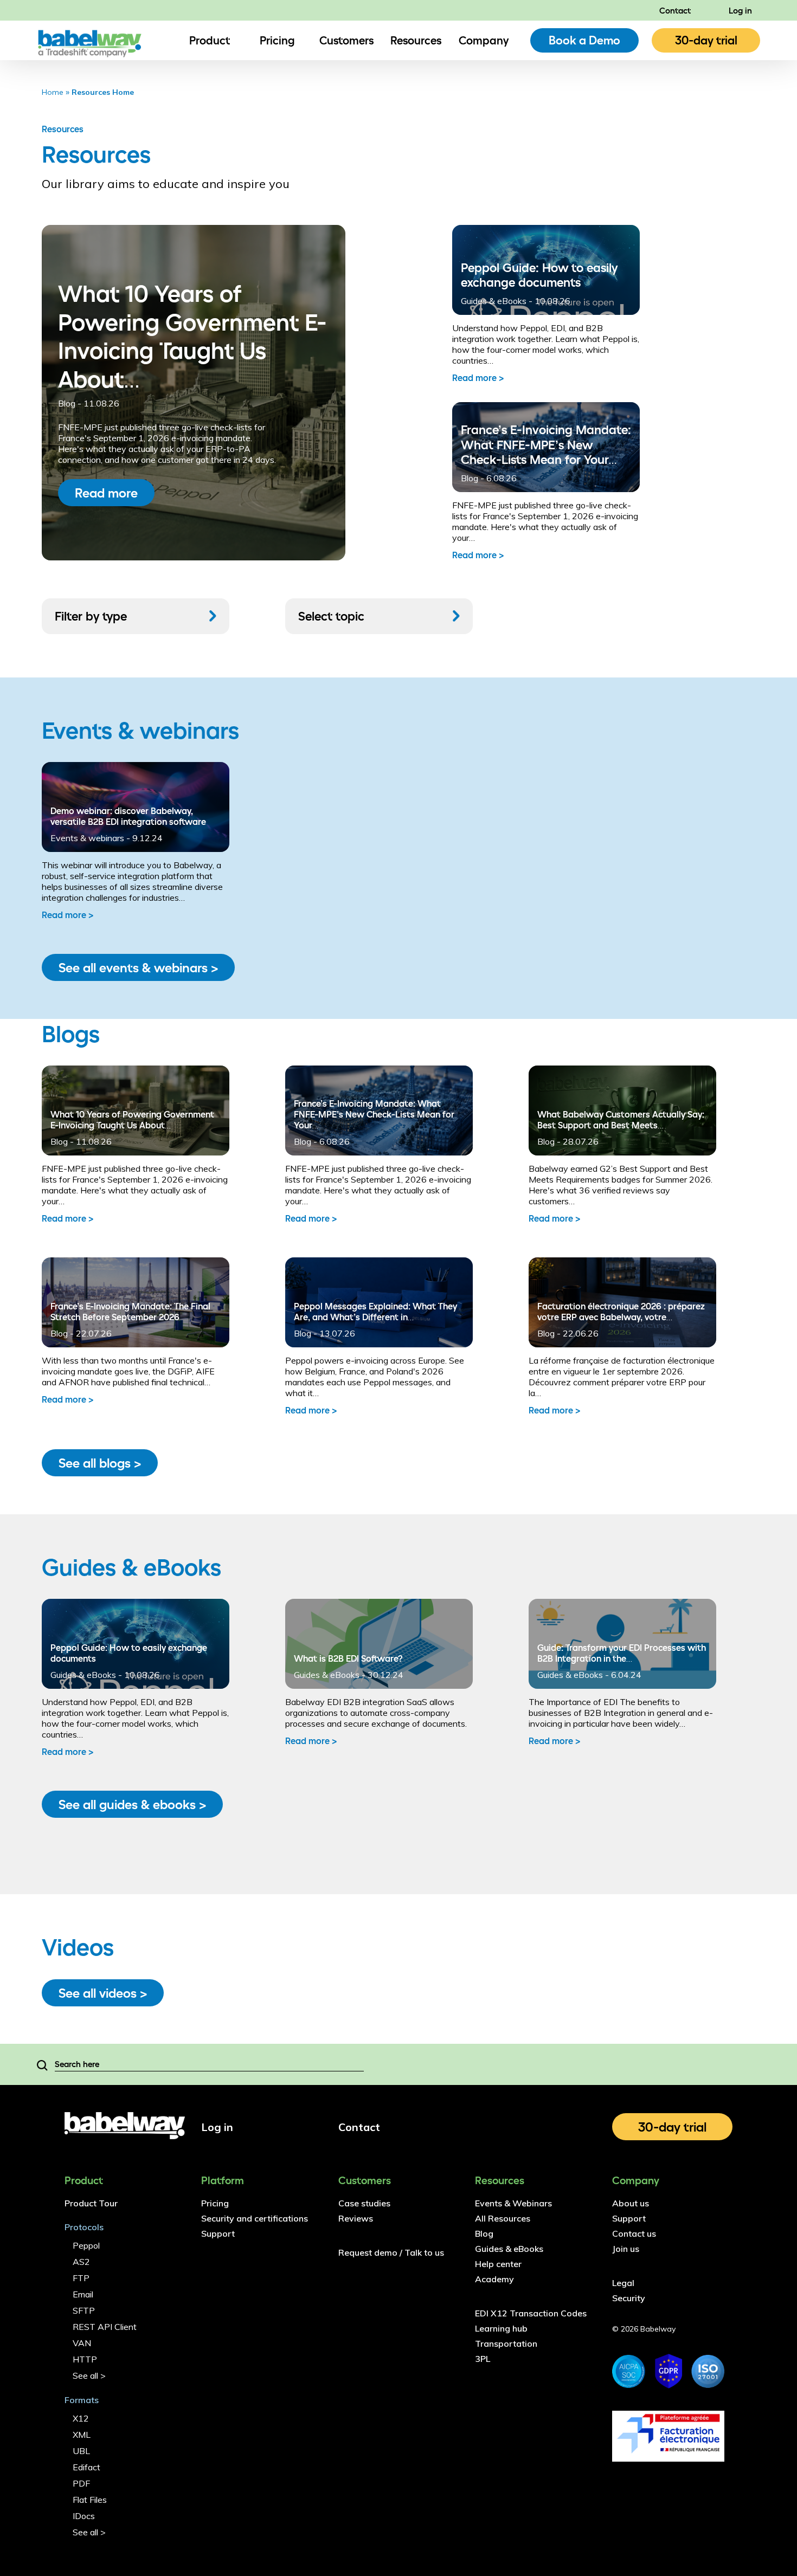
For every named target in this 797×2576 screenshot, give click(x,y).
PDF (81, 2483)
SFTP (84, 2310)
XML (82, 2435)
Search (42, 2064)
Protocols (84, 2227)
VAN (82, 2343)
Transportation (506, 2343)
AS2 (81, 2262)
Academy (494, 2279)
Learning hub (501, 2328)
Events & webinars (87, 838)
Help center (498, 2264)
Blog (59, 1141)
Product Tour (91, 2203)
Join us (626, 2249)
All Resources (503, 2218)
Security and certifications (255, 2218)
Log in (740, 10)
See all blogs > (100, 1463)
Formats (82, 2400)
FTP (81, 2278)
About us (631, 2203)
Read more (106, 493)
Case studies (364, 2203)
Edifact (86, 2467)
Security (629, 2298)
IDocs (84, 2516)
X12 (81, 2418)
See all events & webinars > (138, 967)
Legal (623, 2283)
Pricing (277, 40)
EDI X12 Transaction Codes (531, 2313)
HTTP (85, 2359)
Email (83, 2294)
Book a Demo (584, 40)
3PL (483, 2359)
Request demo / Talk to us (391, 2252)
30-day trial (706, 40)
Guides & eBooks (83, 1675)
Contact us (634, 2233)
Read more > (478, 378)
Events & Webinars (513, 2203)
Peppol (86, 2245)
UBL (81, 2451)
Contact (675, 10)
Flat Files (90, 2500)
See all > (89, 2375)
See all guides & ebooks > (132, 1804)
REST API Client (105, 2327)
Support (218, 2233)
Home (53, 92)
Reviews (356, 2218)
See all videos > (103, 1993)
